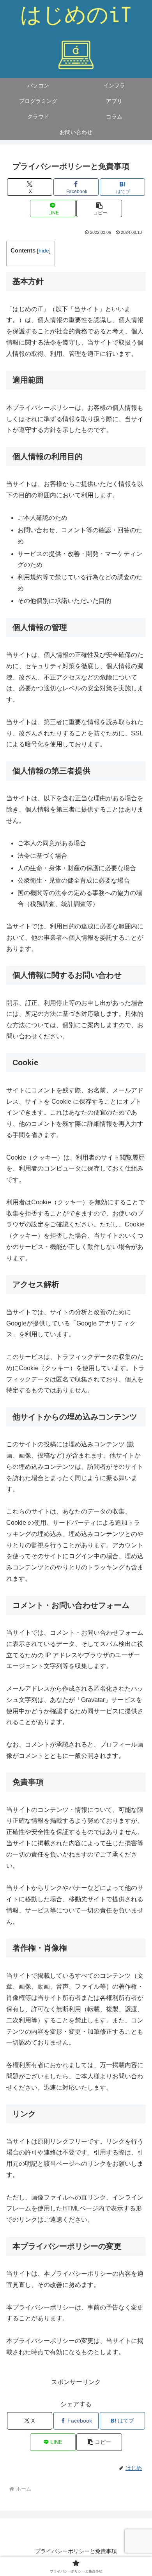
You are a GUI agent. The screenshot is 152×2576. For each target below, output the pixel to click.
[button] (99, 208)
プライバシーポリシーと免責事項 (76, 2551)
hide (44, 251)
